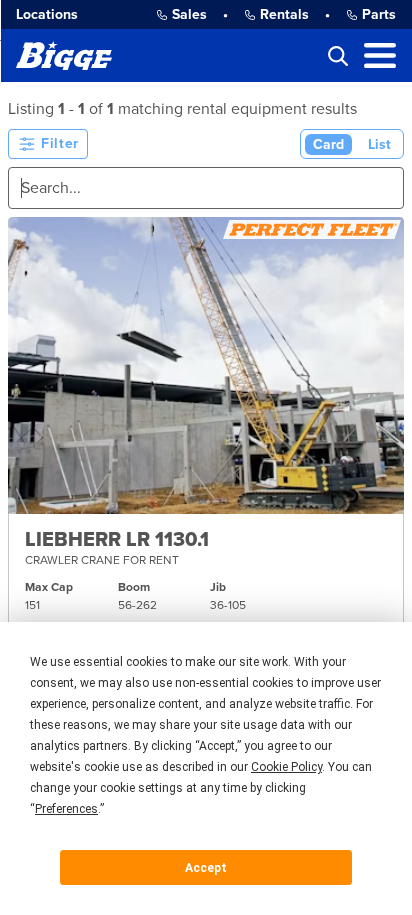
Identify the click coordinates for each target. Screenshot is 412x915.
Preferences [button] (66, 809)
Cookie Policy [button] (286, 767)
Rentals (284, 14)
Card (328, 144)
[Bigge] (64, 55)
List (379, 144)
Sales (189, 14)
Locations (47, 14)
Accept (206, 868)
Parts (379, 14)
